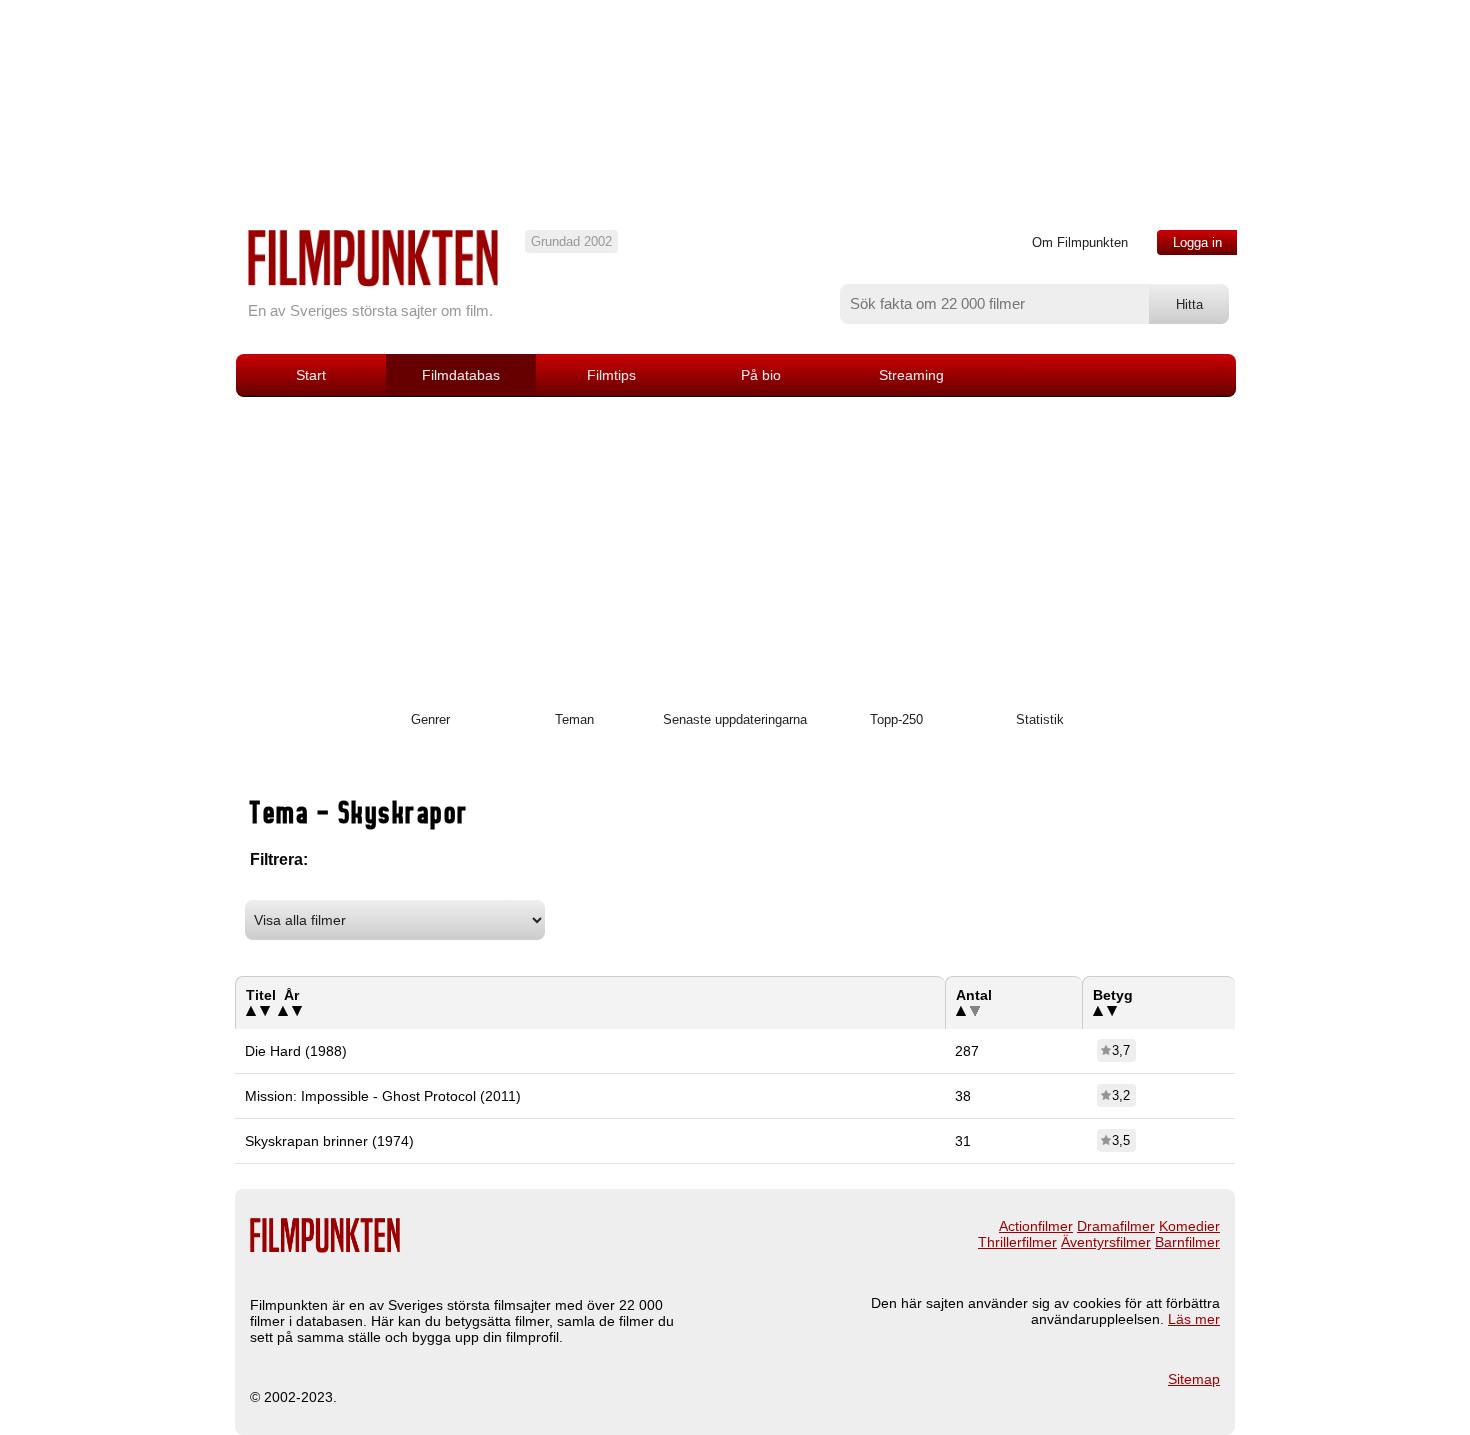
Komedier (1189, 1226)
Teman (574, 719)
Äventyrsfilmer (1106, 1242)
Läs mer (1194, 1319)
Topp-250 (896, 719)
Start (311, 375)
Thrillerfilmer (1017, 1242)
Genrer (430, 719)
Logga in (1197, 242)
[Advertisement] (735, 547)
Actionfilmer (1036, 1226)
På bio (761, 375)
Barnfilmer (1187, 1242)
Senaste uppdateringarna (735, 719)
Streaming (911, 375)
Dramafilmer (1116, 1226)
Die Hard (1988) (296, 1051)
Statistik (1040, 719)
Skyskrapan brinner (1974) (329, 1141)
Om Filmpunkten (1080, 242)
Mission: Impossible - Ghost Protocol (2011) (383, 1096)
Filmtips (611, 375)
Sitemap (1194, 1379)
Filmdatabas (461, 375)
